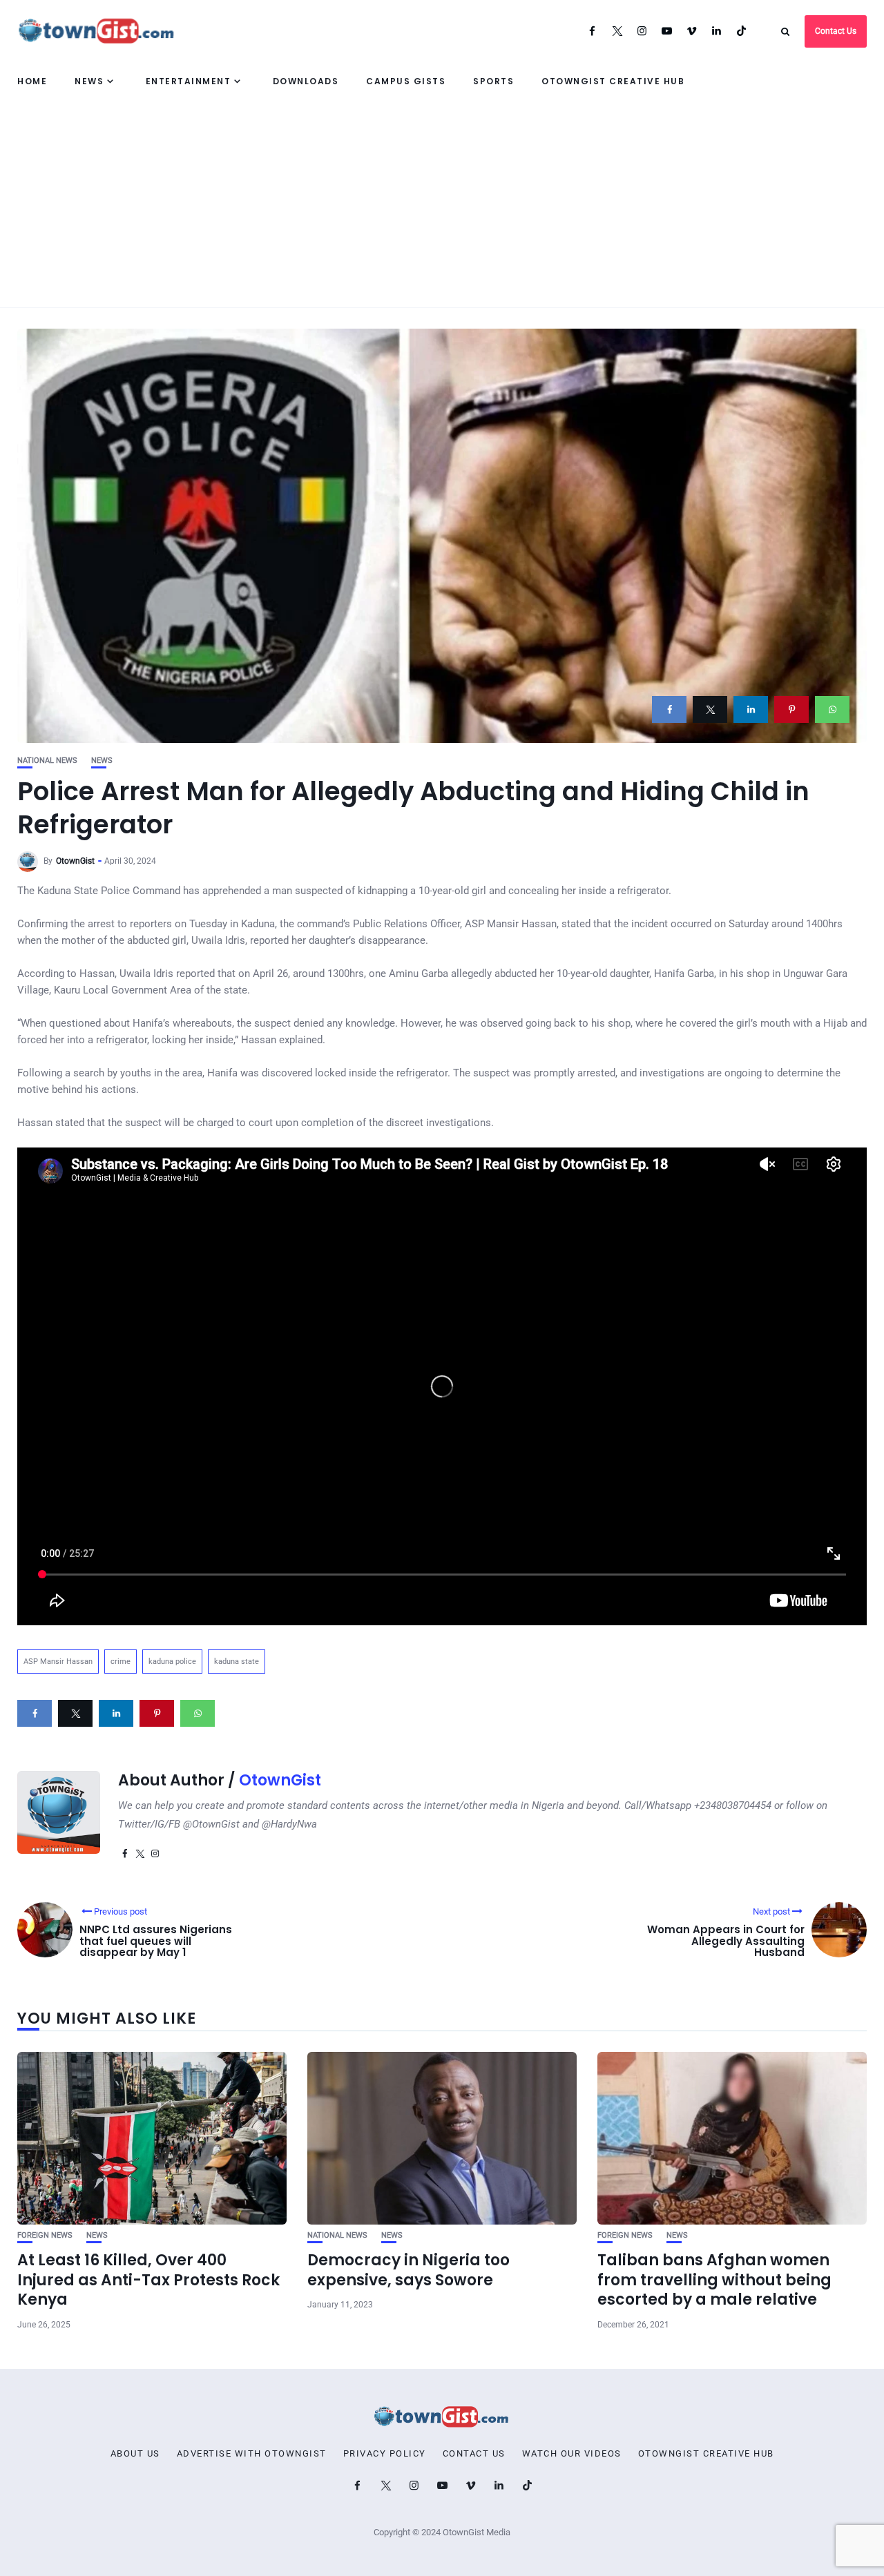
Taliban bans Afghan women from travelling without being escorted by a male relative (714, 2280)
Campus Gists (406, 81)
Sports (493, 81)
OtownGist (75, 861)
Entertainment (189, 81)
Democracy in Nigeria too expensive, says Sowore (409, 2270)
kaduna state (237, 1662)
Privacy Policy (385, 2454)
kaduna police (172, 1662)
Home (32, 81)
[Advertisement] (442, 204)
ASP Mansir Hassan (58, 1662)
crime (121, 1662)
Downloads (306, 81)
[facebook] (669, 709)
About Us (135, 2454)
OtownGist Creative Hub (613, 81)
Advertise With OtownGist (252, 2454)
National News (47, 761)
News (89, 81)
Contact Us (836, 31)
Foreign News (45, 2235)
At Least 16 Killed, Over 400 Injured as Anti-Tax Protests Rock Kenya (148, 2280)
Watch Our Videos (572, 2454)
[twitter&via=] (710, 709)
